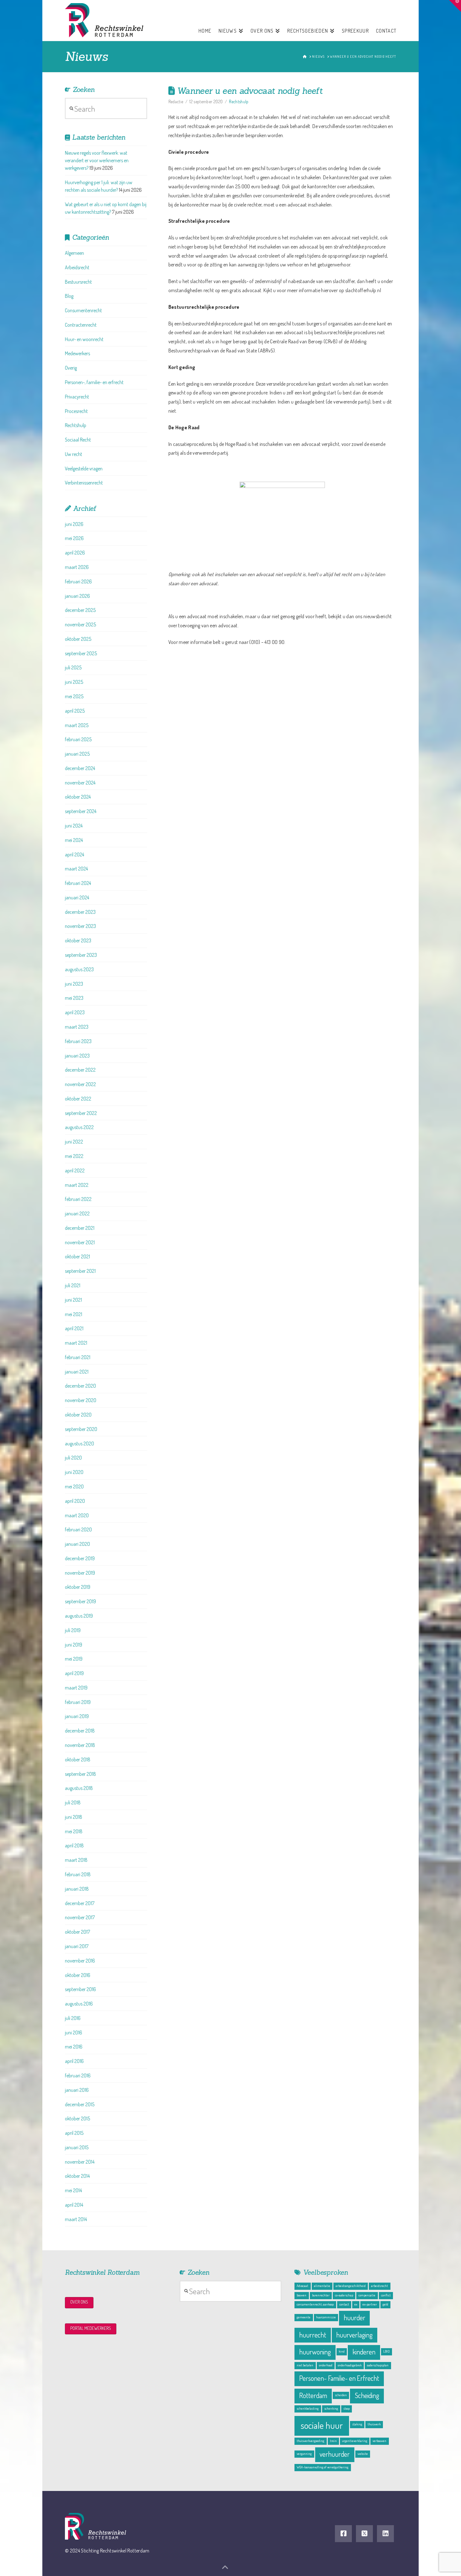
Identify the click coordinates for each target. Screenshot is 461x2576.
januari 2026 (77, 596)
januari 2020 (77, 1544)
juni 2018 (74, 1817)
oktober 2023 (78, 940)
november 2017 (80, 1917)
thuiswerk (374, 2424)
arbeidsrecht (379, 2286)
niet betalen (305, 2365)
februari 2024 (78, 883)
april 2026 (75, 553)
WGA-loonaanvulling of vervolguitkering (323, 2467)
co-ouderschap (344, 2295)
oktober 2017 (77, 1932)
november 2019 (80, 1573)
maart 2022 (77, 1185)
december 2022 (80, 1070)
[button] (455, 6)
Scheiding (367, 2395)
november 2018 (80, 1745)
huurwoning (315, 2352)
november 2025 (80, 624)
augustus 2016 (79, 2004)
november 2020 (81, 1400)
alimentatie (322, 2286)
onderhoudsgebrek (350, 2365)
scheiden (341, 2395)
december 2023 (80, 912)
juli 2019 (73, 1630)
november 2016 (80, 1961)
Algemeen (74, 253)
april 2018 (74, 1845)
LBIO (387, 2351)
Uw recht (74, 454)
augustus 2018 (79, 1788)
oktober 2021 (77, 1256)
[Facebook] (343, 2534)
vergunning (304, 2454)
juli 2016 (73, 2018)
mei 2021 (74, 1314)
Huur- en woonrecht (84, 339)
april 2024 (74, 854)
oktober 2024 (78, 797)
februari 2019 (78, 1702)
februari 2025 (78, 739)
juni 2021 (73, 1300)
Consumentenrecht (83, 310)
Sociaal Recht (78, 440)
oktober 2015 (77, 2118)
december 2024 (80, 768)
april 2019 (74, 1673)
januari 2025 (77, 754)
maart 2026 (77, 567)
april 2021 (74, 1328)
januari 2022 (77, 1213)
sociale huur (322, 2425)
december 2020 (80, 1386)
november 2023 (80, 926)
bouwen (302, 2295)
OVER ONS (79, 2302)
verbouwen (379, 2441)
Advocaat (302, 2286)
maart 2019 (76, 1688)
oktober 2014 (77, 2176)
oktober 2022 (78, 1099)
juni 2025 (74, 682)
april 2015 (74, 2133)
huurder (355, 2318)
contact (344, 2304)
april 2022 (75, 1170)
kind (342, 2351)
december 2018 (80, 1731)
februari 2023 (78, 1041)
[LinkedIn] (385, 2534)
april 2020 (75, 1501)
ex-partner (370, 2304)
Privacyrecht (77, 397)
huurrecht (313, 2335)
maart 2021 (76, 1343)
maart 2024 (76, 869)
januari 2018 (77, 1889)
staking (357, 2424)
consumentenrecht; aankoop (315, 2304)
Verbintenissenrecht (84, 483)
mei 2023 (74, 998)
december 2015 (80, 2104)
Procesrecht (76, 411)
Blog (69, 296)
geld (385, 2304)
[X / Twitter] (364, 2534)
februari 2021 (78, 1357)
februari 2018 (78, 1874)
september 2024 (81, 811)
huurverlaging (354, 2335)
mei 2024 (74, 840)
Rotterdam (313, 2395)
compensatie (367, 2295)
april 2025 (75, 711)
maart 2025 (77, 725)
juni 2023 (74, 984)
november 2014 (80, 2162)
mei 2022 (74, 1156)
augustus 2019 (79, 1616)
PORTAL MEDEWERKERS (91, 2328)
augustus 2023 (79, 969)
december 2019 (80, 1558)
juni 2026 (74, 524)
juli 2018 (73, 1802)
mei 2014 (73, 2190)
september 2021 (80, 1271)
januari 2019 (77, 1716)
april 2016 (74, 2061)
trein (333, 2441)
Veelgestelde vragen (84, 469)
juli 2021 (73, 1285)
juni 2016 (74, 2032)
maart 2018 (76, 1860)
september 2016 (80, 1989)
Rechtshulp (239, 102)
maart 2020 (77, 1515)
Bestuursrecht (78, 282)
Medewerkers (77, 353)
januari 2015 (77, 2147)
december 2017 (80, 1903)
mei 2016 (74, 2047)
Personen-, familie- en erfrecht (94, 382)
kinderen (364, 2352)
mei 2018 (74, 1831)
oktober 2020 (78, 1415)
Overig (71, 368)
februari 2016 (78, 2075)
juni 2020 (74, 1472)
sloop (347, 2408)
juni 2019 (74, 1645)
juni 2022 (74, 1142)
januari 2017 (77, 1946)
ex (356, 2304)
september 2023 (81, 955)
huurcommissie (326, 2317)
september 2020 (81, 1429)
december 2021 (80, 1228)
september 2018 (80, 1774)
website (363, 2454)
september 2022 (81, 1113)
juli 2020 (73, 1458)
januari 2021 (77, 1372)
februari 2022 (78, 1199)
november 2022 (80, 1084)
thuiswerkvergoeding (310, 2441)
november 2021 (80, 1242)
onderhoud (326, 2365)
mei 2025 (74, 696)
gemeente (304, 2317)
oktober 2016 (78, 1975)
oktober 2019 (78, 1587)
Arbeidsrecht (77, 267)
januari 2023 (77, 1056)
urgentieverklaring (355, 2441)
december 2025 (80, 610)
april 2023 (75, 1012)
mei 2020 (74, 1486)
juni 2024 (74, 826)
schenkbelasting (308, 2408)
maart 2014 (76, 2219)
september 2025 (81, 653)
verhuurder (335, 2454)
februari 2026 (78, 581)
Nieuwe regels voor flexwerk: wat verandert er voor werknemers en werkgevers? (97, 160)
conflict (386, 2295)
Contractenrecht (81, 325)
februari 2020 (78, 1529)
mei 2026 (74, 538)
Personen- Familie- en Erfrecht (339, 2378)
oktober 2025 (78, 639)
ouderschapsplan (378, 2365)
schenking (331, 2408)
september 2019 (80, 1601)
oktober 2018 (78, 1759)
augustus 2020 (79, 1443)
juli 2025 (73, 667)
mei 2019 (74, 1659)
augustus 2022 (79, 1127)
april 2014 (74, 2205)
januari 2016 (77, 2090)
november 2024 (80, 783)
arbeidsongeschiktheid (351, 2286)
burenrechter (321, 2295)
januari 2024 (77, 897)
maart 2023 (77, 1027)
